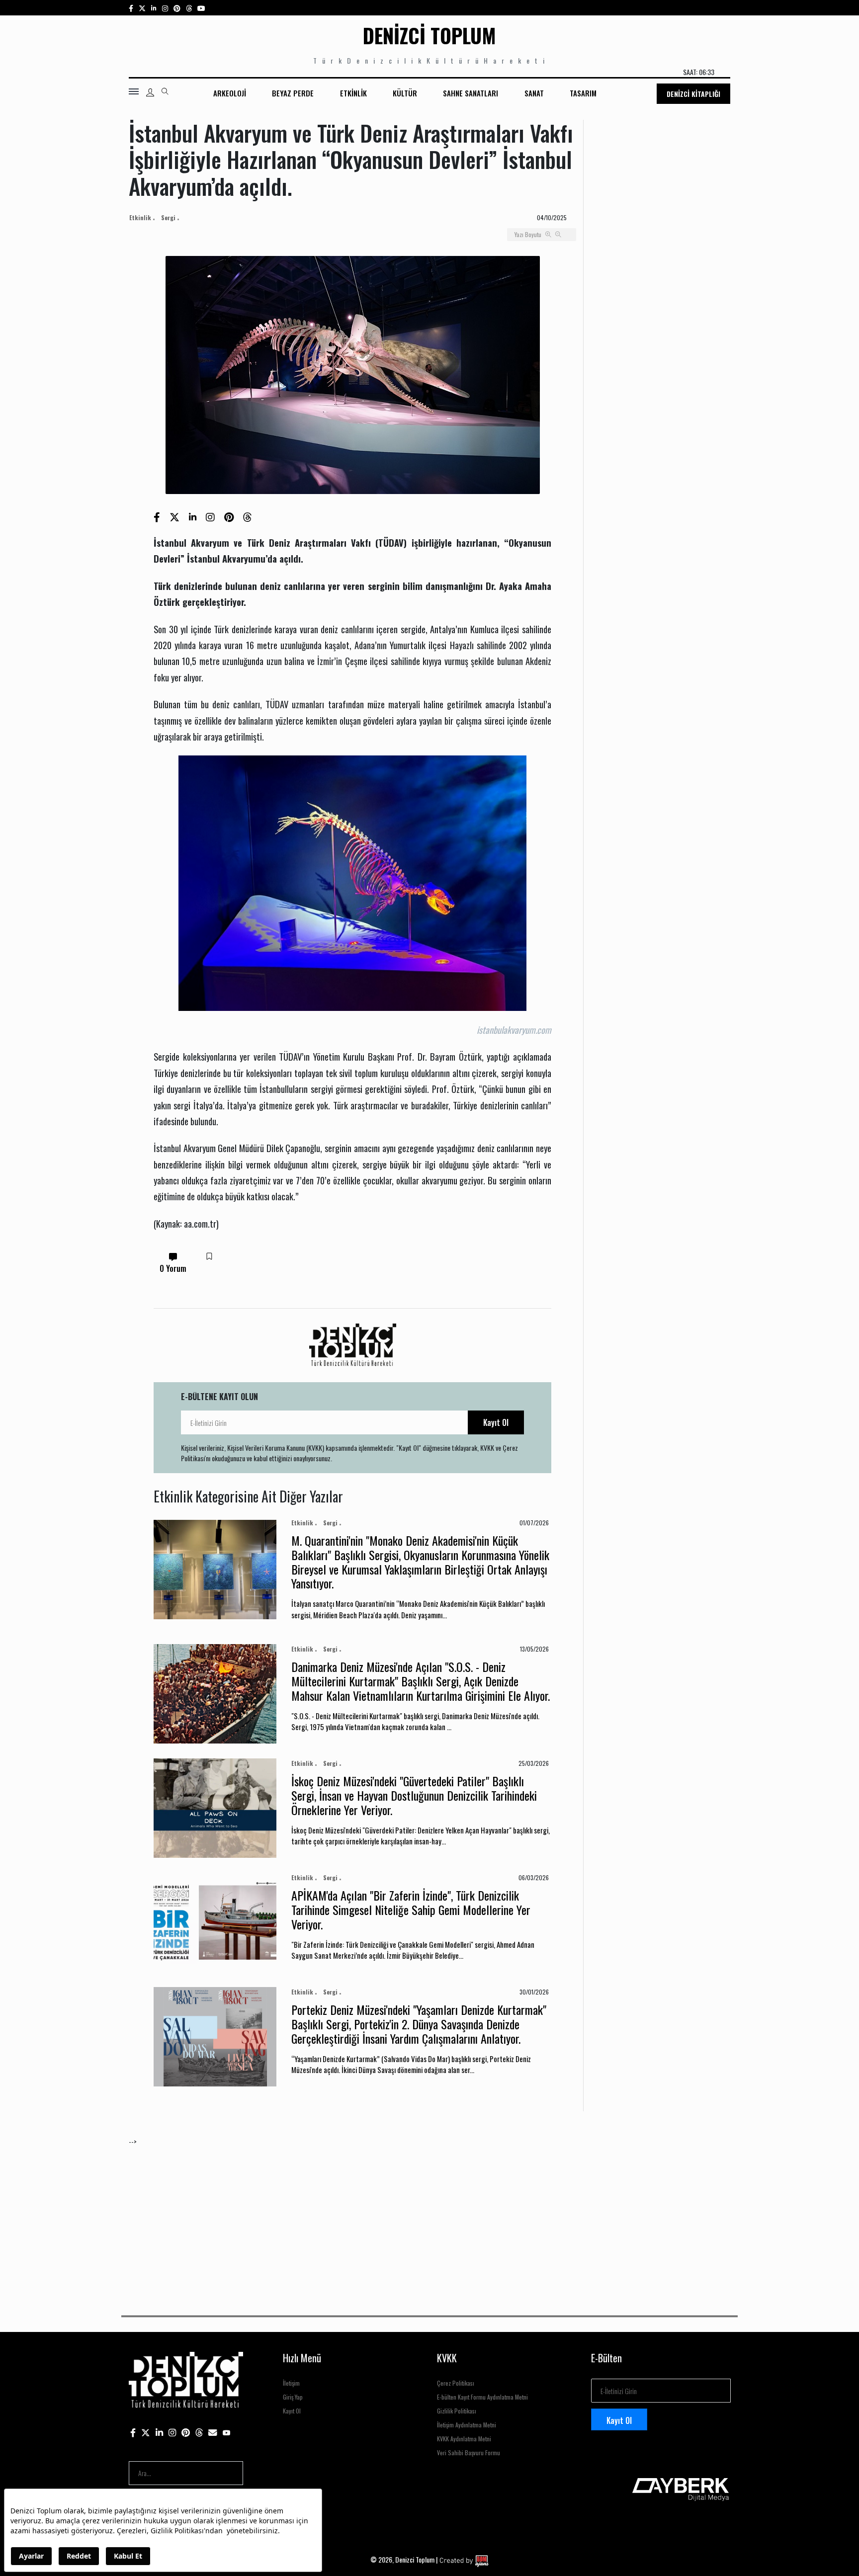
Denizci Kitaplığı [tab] (693, 94)
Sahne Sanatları (471, 93)
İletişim (291, 2383)
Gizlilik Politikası (457, 2411)
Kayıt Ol (496, 1422)
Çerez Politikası (456, 2383)
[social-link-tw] (142, 8)
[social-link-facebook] (131, 8)
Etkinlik (353, 93)
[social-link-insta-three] (177, 8)
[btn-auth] (150, 92)
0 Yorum (173, 1268)
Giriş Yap (293, 2397)
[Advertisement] (427, 2216)
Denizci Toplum (429, 35)
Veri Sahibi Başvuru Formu (469, 2452)
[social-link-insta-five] (201, 8)
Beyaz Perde (293, 93)
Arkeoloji (230, 93)
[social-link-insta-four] (189, 8)
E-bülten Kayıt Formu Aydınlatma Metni (482, 2397)
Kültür (405, 93)
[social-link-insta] (154, 8)
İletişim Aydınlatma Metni (467, 2425)
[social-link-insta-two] (165, 8)
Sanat (534, 93)
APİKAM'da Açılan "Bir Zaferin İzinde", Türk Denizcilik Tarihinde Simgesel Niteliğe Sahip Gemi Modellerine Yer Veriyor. (411, 1910)
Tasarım (583, 93)
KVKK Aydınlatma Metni (464, 2439)
